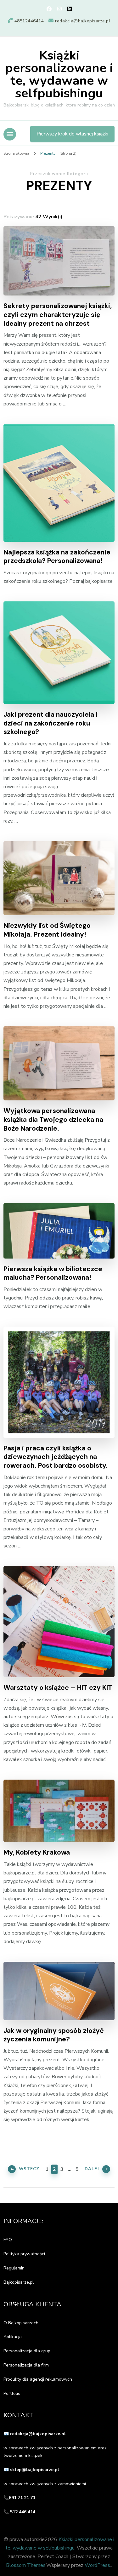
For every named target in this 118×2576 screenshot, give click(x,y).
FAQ (8, 2240)
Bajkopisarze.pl (19, 2282)
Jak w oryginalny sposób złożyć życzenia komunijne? (54, 2035)
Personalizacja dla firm (26, 2365)
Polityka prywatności (24, 2254)
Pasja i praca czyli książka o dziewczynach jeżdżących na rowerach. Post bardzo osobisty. (56, 1457)
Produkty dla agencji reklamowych (38, 2379)
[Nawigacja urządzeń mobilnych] (10, 134)
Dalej (92, 2169)
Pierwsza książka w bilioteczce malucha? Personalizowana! (53, 1274)
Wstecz (29, 2169)
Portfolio (12, 2393)
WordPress (97, 2565)
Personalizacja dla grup (27, 2351)
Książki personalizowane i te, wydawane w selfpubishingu (59, 74)
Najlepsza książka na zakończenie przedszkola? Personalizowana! (57, 557)
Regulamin (14, 2268)
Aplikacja (13, 2337)
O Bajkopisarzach (21, 2323)
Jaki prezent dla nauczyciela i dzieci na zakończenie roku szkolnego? (51, 723)
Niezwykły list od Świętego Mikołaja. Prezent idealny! (47, 930)
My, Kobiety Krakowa (37, 1853)
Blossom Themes (26, 2565)
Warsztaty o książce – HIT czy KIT (58, 1688)
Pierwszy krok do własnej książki (72, 134)
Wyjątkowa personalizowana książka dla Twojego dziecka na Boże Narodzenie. (53, 1120)
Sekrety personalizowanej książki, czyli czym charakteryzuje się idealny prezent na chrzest (58, 315)
